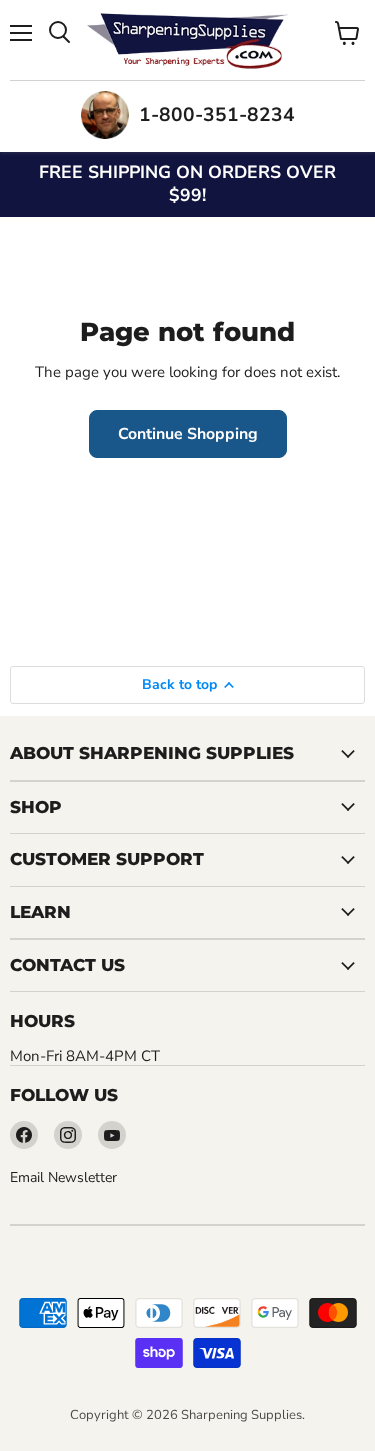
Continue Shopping (188, 434)
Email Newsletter (63, 1177)
